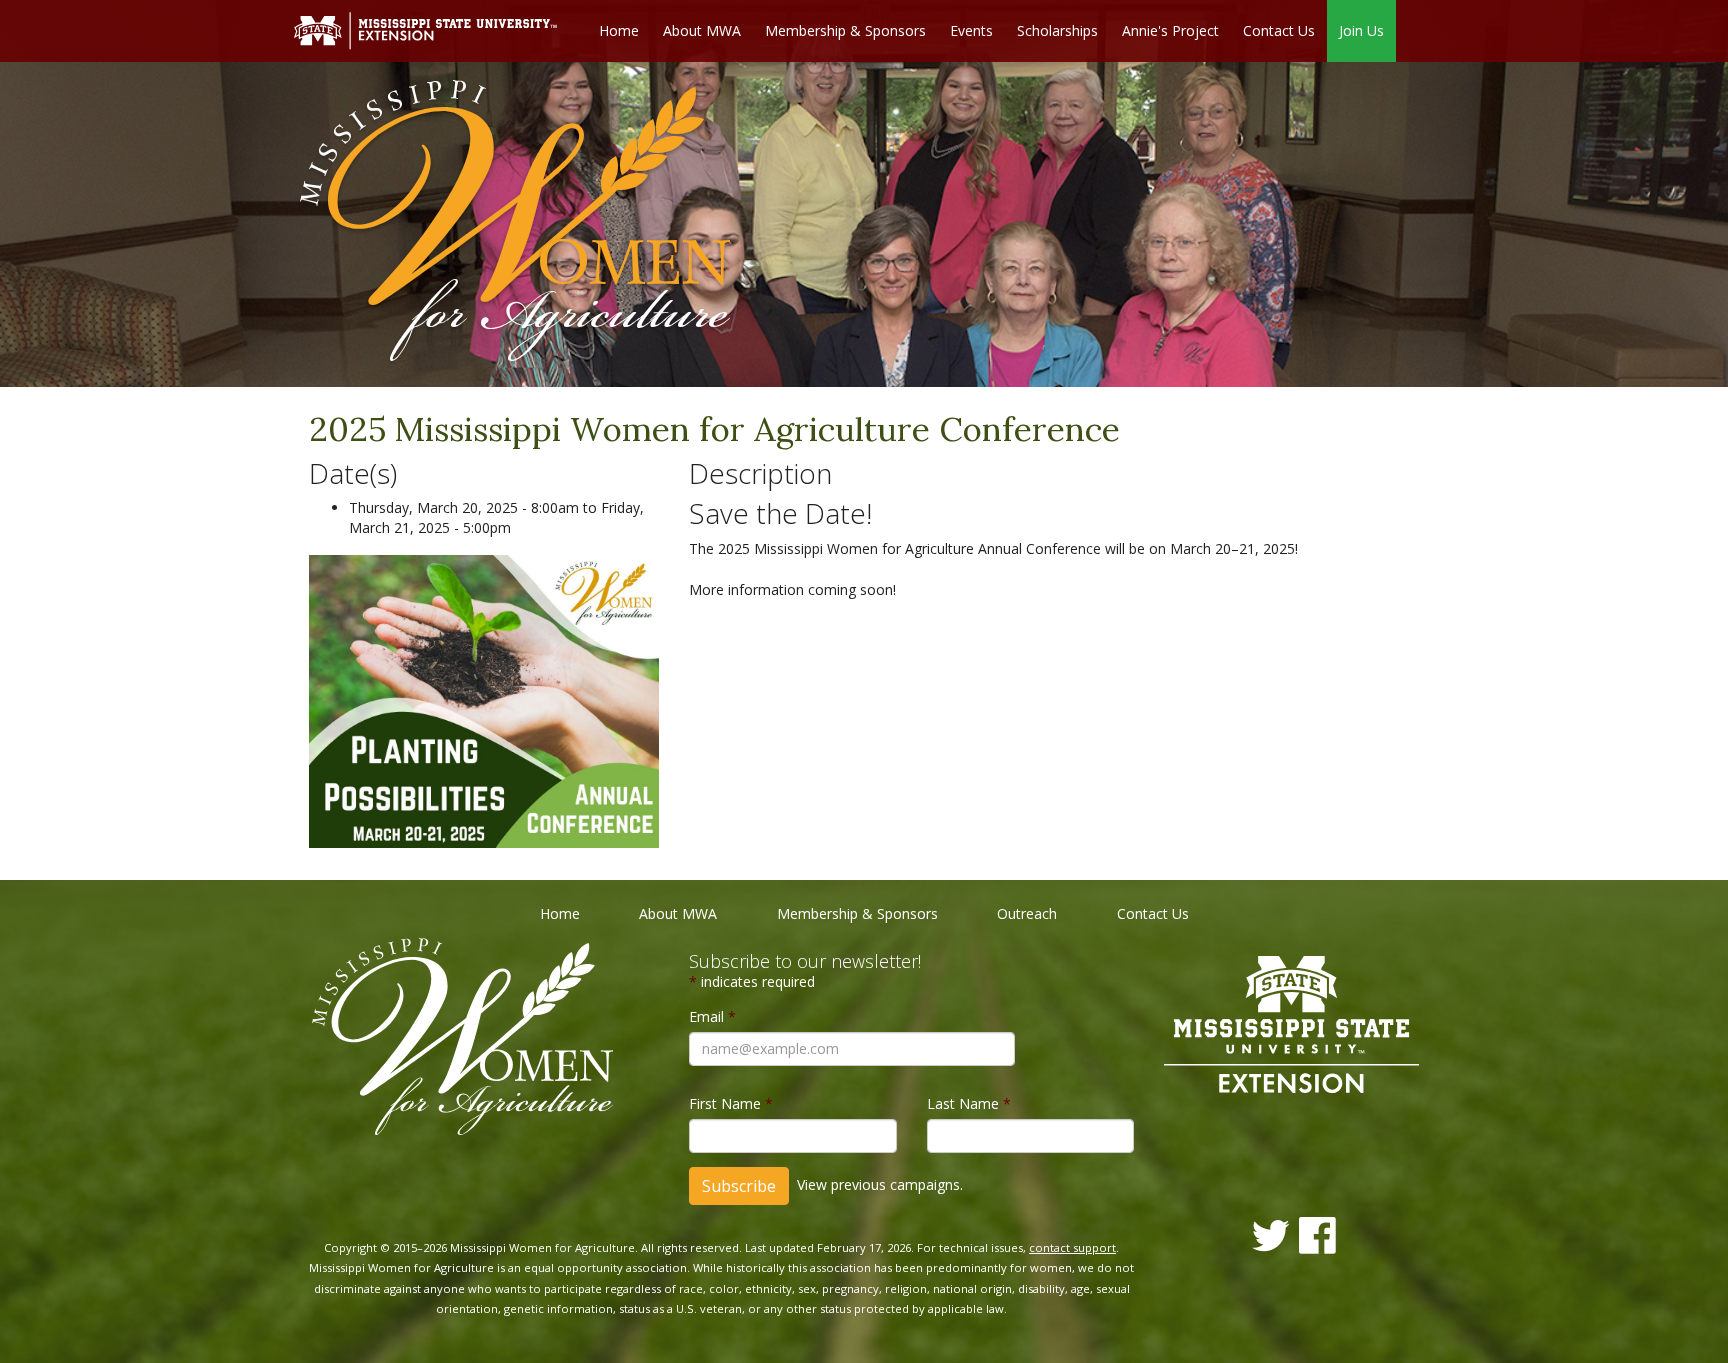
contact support (1072, 1247)
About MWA (702, 30)
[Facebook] (1317, 1235)
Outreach (1027, 913)
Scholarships (1057, 30)
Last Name (969, 1103)
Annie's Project (1170, 30)
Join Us (1361, 30)
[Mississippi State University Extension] (425, 29)
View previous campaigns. (880, 1184)
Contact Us (1279, 30)
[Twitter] (1271, 1236)
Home (619, 30)
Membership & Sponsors (845, 30)
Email (712, 1016)
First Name (731, 1103)
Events (971, 30)
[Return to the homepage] (515, 223)
